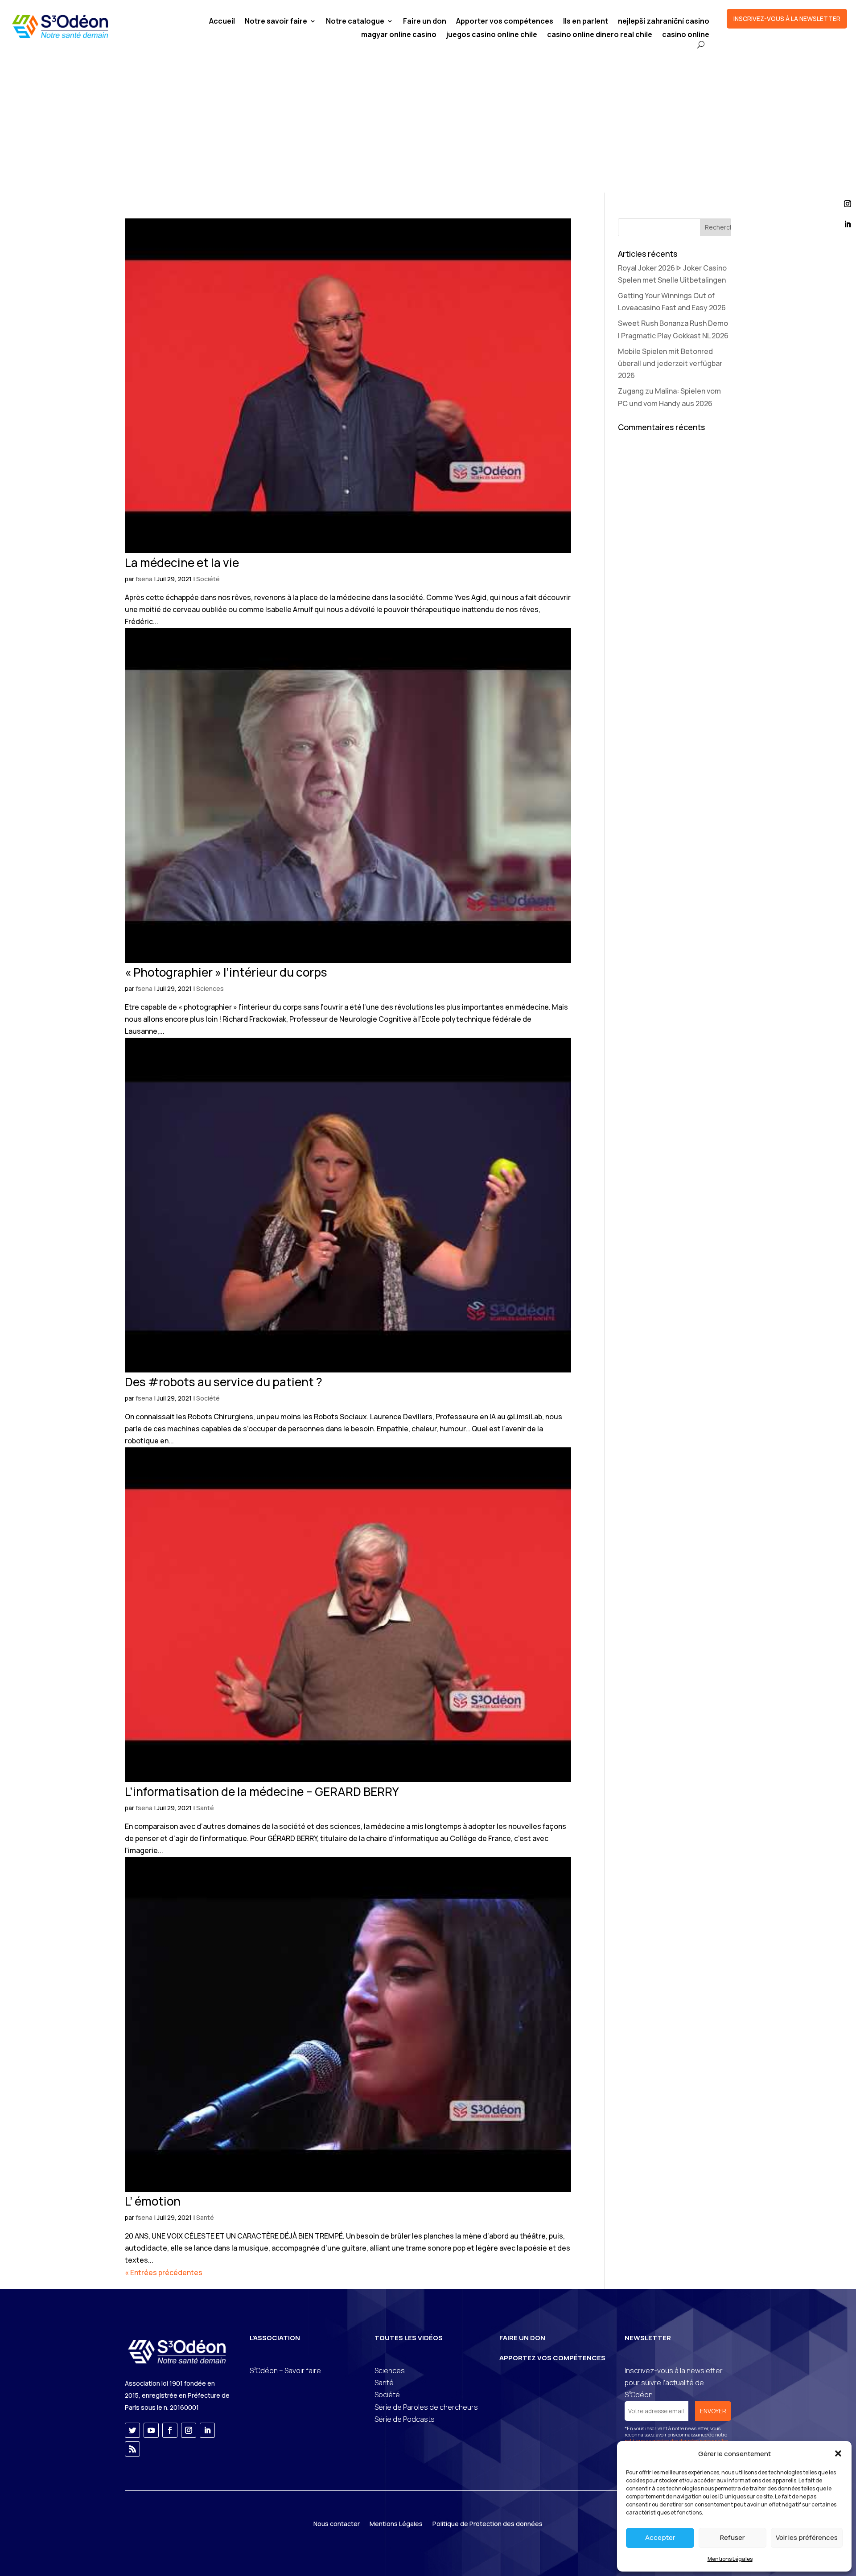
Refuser (732, 2537)
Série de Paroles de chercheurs (426, 2407)
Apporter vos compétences (505, 22)
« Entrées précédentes (164, 2272)
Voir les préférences (807, 2537)
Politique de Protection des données (488, 2524)
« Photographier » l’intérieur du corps (226, 972)
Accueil (222, 22)
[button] (838, 2453)
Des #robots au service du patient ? (224, 1382)
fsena (144, 579)
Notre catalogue (355, 22)
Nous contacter (337, 2524)
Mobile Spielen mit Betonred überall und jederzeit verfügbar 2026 (670, 363)
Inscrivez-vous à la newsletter (787, 18)
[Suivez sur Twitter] (132, 2430)
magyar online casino (399, 35)
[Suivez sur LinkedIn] (207, 2430)
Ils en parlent (586, 22)
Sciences (210, 988)
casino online (686, 35)
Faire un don (425, 22)
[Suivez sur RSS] (132, 2449)
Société (208, 579)
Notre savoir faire (276, 22)
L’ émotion (153, 2201)
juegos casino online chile (492, 35)
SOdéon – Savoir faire (285, 2371)
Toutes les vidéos (409, 2338)
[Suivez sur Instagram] (189, 2430)
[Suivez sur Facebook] (170, 2430)
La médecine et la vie (182, 563)
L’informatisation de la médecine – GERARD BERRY (262, 1791)
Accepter (660, 2537)
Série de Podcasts (405, 2419)
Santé (205, 1808)
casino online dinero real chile (600, 35)
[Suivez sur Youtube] (151, 2430)
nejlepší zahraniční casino (664, 22)
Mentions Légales (730, 2559)
